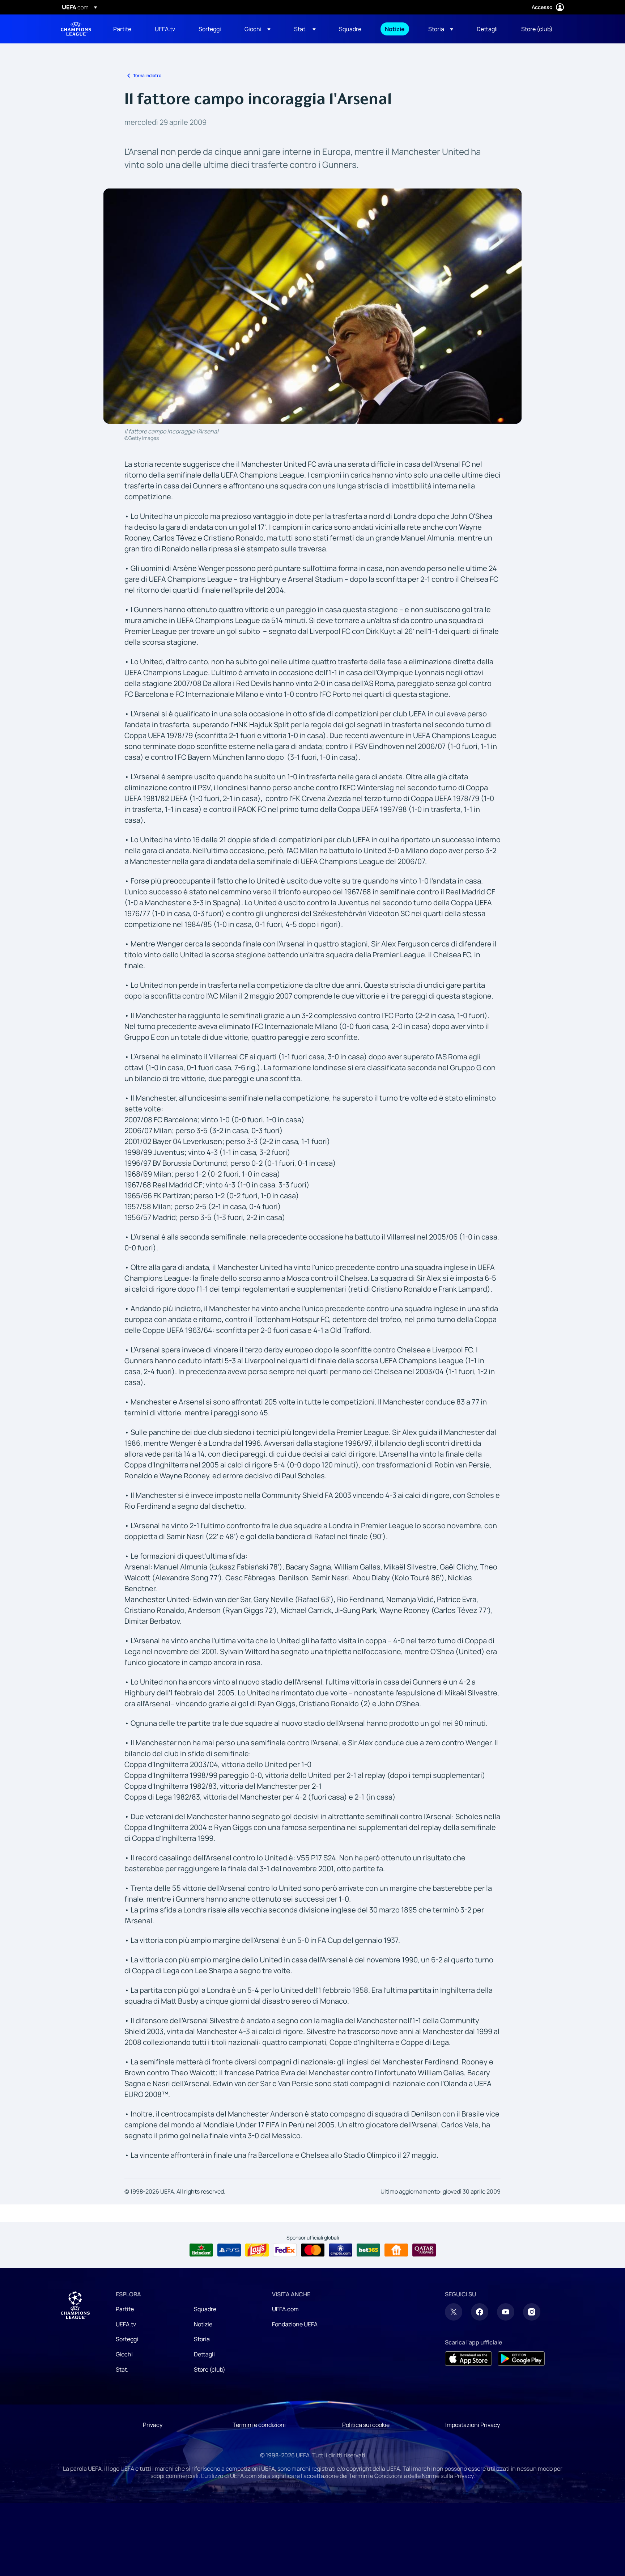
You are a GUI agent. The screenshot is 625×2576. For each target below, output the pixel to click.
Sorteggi (127, 2339)
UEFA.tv (126, 2324)
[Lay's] (257, 2250)
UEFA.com (285, 2309)
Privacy (153, 2425)
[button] (258, 29)
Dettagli (204, 2354)
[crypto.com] (341, 2250)
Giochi (124, 2354)
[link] (122, 29)
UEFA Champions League (76, 29)
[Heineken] (201, 2250)
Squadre (205, 2309)
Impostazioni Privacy (473, 2425)
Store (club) (210, 2369)
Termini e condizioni (259, 2425)
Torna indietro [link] (147, 75)
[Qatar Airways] (424, 2250)
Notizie (203, 2324)
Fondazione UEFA (295, 2324)
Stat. (122, 2369)
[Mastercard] (313, 2250)
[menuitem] (125, 29)
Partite (125, 2309)
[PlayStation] (229, 2250)
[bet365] (368, 2250)
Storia (202, 2339)
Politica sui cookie (366, 2425)
